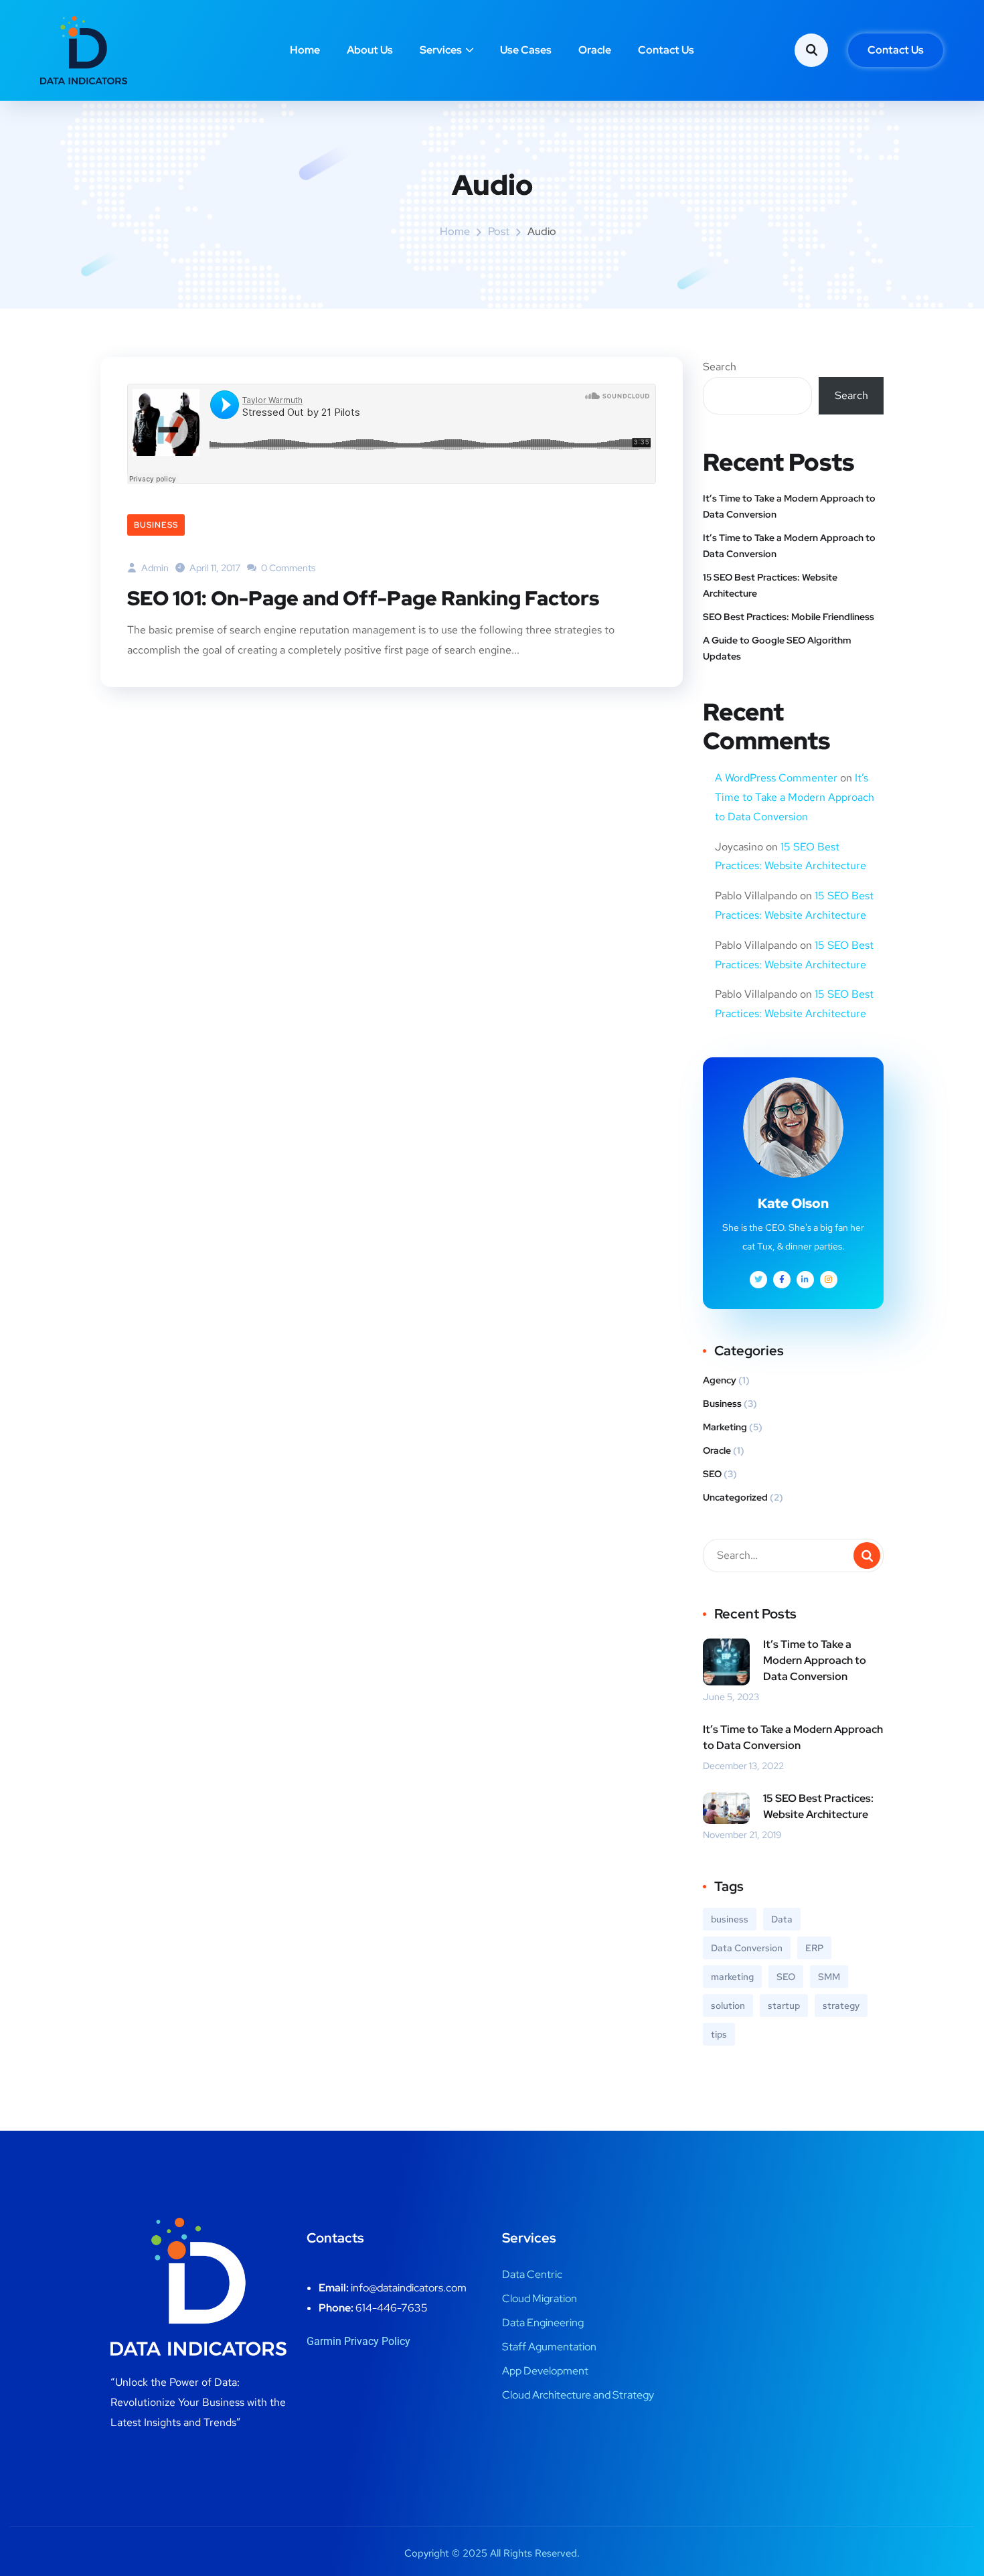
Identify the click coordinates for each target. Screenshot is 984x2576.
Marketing (725, 1427)
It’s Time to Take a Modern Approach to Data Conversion (789, 506)
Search (720, 367)
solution (728, 2005)
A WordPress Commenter (776, 778)
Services (441, 50)
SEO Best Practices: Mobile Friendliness (789, 617)
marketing (732, 1977)
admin (154, 568)
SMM (829, 1977)
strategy (841, 2005)
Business (156, 525)
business (730, 1919)
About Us (370, 50)
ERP (814, 1948)
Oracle (595, 50)
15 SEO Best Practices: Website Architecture (770, 585)
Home (305, 50)
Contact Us (666, 50)
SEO (712, 1474)
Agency (720, 1380)
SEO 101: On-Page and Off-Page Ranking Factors (363, 598)
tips (719, 2034)
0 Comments (287, 568)
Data (782, 1919)
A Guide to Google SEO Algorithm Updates (777, 648)
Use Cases (526, 50)
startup (784, 2005)
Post (499, 231)
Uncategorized (735, 1497)
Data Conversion (747, 1948)
